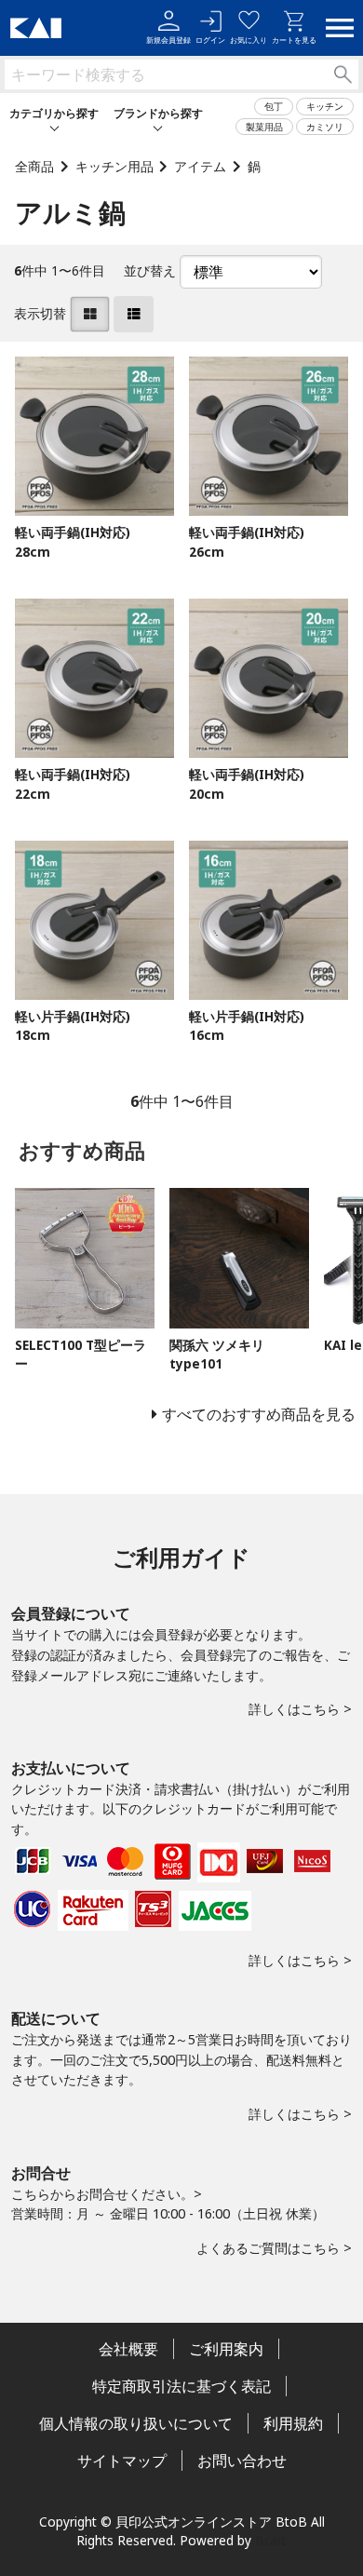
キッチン (325, 106)
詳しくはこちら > (300, 1709)
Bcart (271, 2540)
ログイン (210, 40)
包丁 (274, 106)
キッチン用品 (114, 166)
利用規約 (293, 2423)
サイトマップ (122, 2461)
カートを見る (294, 40)
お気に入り (249, 40)
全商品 (34, 166)
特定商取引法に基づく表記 (181, 2386)
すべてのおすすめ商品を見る (259, 1414)
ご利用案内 (226, 2349)
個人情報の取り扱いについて (136, 2423)
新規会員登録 (168, 40)
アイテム (200, 166)
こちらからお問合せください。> (107, 2194)
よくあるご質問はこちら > (274, 2248)
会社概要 (128, 2349)
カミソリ (325, 127)
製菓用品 (264, 127)
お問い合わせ (242, 2461)
